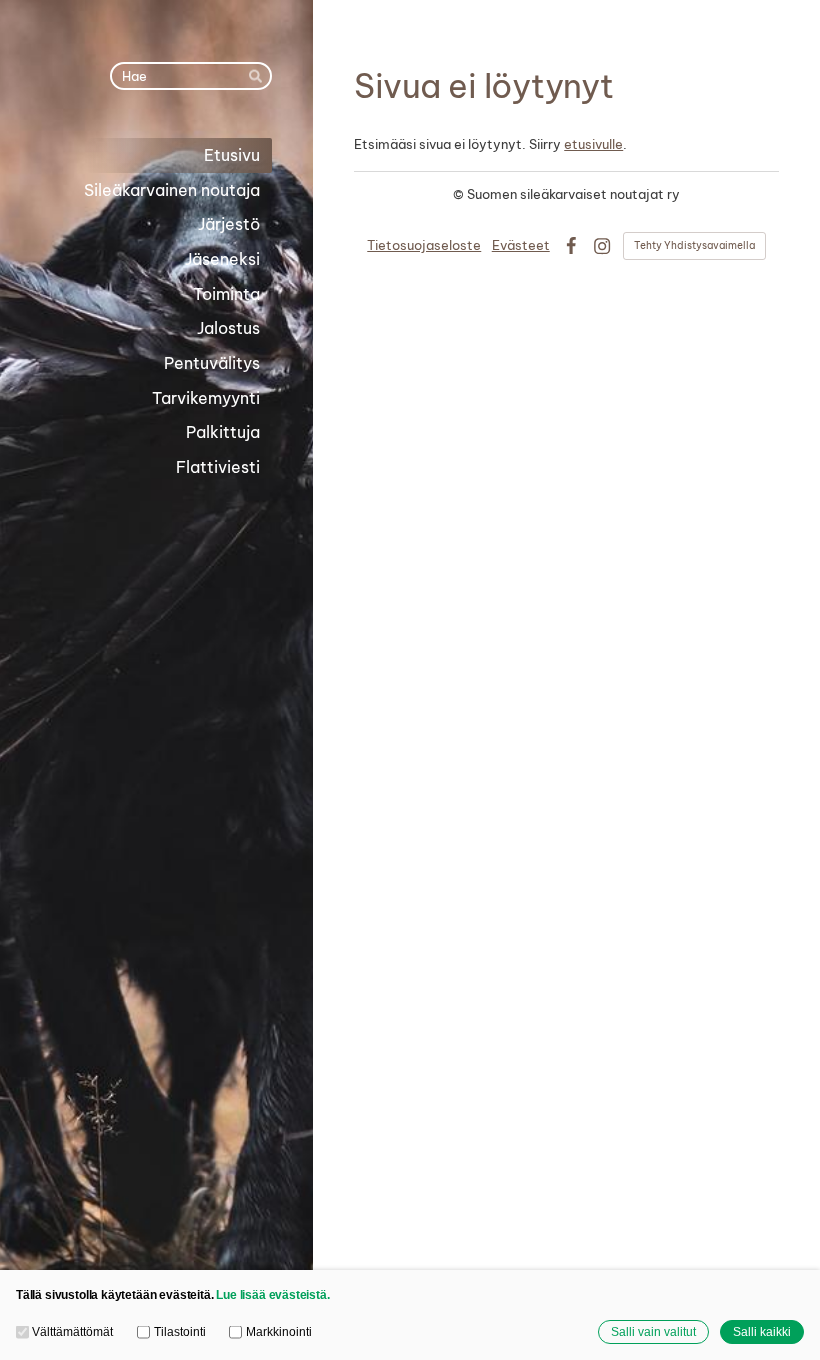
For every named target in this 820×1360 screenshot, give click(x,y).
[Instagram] (602, 246)
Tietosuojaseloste (424, 245)
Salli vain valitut (653, 1331)
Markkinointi (278, 1331)
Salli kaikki (762, 1331)
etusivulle (593, 144)
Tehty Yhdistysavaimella (694, 245)
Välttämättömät (72, 1331)
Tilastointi (179, 1331)
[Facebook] (571, 246)
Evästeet (521, 245)
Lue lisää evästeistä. (272, 1294)
